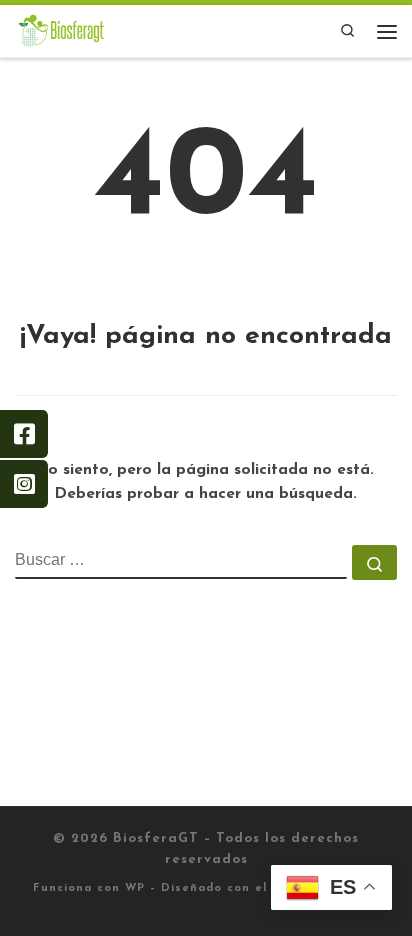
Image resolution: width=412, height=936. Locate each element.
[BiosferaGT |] (61, 30)
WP (135, 888)
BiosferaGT (156, 838)
